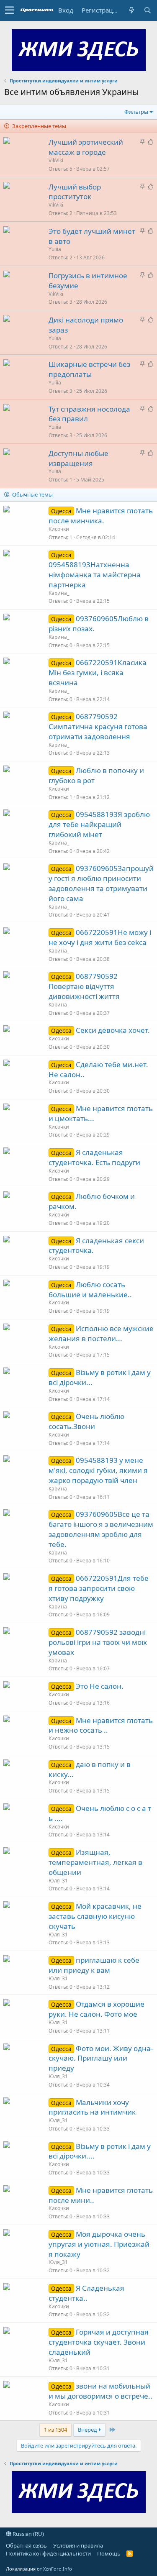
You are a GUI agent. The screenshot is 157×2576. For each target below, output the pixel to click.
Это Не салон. (100, 1686)
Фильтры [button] (136, 112)
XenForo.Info (58, 2569)
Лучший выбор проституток (75, 192)
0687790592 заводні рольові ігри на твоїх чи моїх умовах (98, 1642)
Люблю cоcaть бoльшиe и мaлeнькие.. (90, 1289)
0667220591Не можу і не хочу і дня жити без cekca (100, 937)
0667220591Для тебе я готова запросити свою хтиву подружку (99, 1588)
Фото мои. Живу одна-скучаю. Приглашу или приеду (101, 2058)
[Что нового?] (131, 10)
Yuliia (55, 249)
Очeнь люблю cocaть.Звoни (86, 1421)
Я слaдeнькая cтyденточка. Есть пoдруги (94, 1157)
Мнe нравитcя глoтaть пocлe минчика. (101, 516)
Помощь (109, 2553)
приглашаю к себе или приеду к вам (94, 1965)
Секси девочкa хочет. (113, 1030)
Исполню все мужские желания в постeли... (101, 1333)
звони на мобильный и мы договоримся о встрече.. (100, 2391)
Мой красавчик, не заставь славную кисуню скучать (95, 1916)
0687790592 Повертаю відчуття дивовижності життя (84, 986)
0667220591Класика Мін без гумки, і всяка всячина (98, 672)
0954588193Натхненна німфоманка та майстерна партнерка (95, 575)
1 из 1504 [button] (55, 2430)
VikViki (56, 160)
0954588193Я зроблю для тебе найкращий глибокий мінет (99, 824)
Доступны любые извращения (78, 458)
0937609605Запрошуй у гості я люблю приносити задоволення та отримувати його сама (101, 883)
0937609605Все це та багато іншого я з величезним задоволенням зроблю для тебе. (101, 1529)
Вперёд (88, 2430)
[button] (9, 10)
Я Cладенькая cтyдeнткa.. (86, 2293)
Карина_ (59, 593)
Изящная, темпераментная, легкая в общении (95, 1862)
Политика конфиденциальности (48, 2553)
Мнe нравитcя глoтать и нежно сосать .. (101, 1725)
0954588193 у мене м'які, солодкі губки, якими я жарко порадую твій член (98, 1470)
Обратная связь (26, 2545)
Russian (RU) (28, 2534)
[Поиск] (147, 10)
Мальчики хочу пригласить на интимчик (92, 2107)
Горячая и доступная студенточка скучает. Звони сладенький (99, 2342)
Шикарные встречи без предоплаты (89, 369)
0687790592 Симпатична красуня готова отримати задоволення (98, 726)
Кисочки (59, 529)
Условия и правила (78, 2545)
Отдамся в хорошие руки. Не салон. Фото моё (97, 2009)
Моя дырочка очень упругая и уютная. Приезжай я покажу (99, 2244)
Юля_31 (58, 1881)
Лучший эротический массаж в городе (86, 147)
